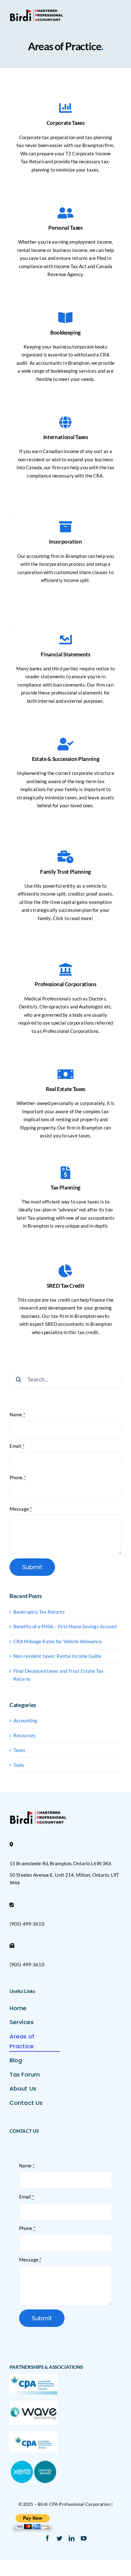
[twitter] (59, 2538)
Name (17, 1414)
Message (21, 1509)
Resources (24, 1735)
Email (17, 1446)
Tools (19, 1765)
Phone (18, 1477)
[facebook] (47, 2538)
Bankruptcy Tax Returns (39, 1612)
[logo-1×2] (36, 11)
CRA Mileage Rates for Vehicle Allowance (58, 1641)
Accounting (25, 1720)
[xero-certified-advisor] (33, 2461)
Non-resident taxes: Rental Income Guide (57, 1656)
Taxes (20, 1750)
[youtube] (84, 2538)
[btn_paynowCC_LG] (32, 2516)
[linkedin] (72, 2538)
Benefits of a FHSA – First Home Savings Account (65, 1626)
